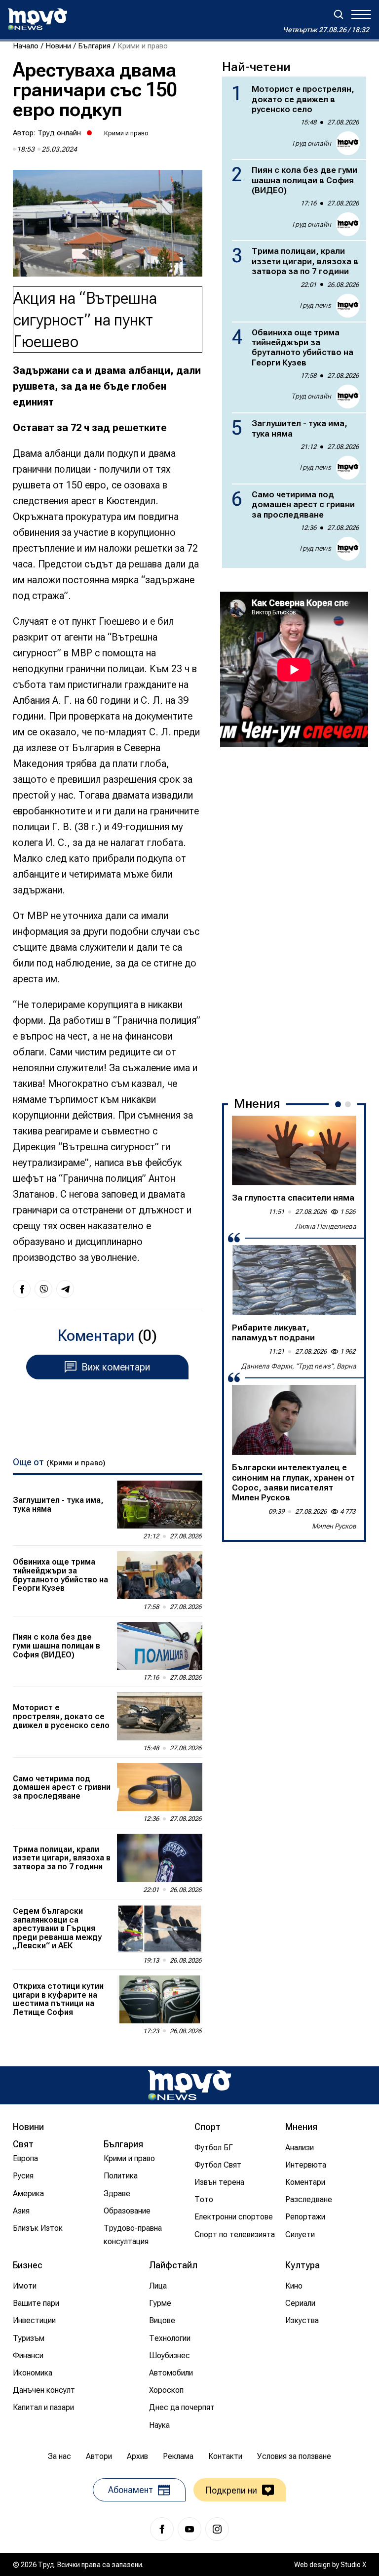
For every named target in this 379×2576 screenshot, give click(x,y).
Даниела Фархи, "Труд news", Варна (299, 1366)
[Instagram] (217, 2529)
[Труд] (189, 2085)
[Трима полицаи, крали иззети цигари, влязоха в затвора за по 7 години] (160, 1858)
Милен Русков (334, 1526)
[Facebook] (162, 2529)
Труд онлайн (59, 133)
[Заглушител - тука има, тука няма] (160, 1505)
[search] (339, 14)
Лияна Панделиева (326, 1226)
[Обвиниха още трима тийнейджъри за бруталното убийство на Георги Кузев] (160, 1575)
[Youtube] (189, 2529)
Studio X (353, 2565)
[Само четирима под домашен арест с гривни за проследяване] (160, 1787)
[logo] (38, 19)
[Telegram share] (65, 1289)
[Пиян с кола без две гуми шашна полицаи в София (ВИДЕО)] (160, 1646)
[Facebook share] (22, 1289)
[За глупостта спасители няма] (294, 1151)
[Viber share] (43, 1289)
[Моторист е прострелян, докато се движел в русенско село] (160, 1716)
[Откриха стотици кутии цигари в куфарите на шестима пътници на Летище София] (160, 1999)
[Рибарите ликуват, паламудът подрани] (294, 1280)
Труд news (315, 305)
